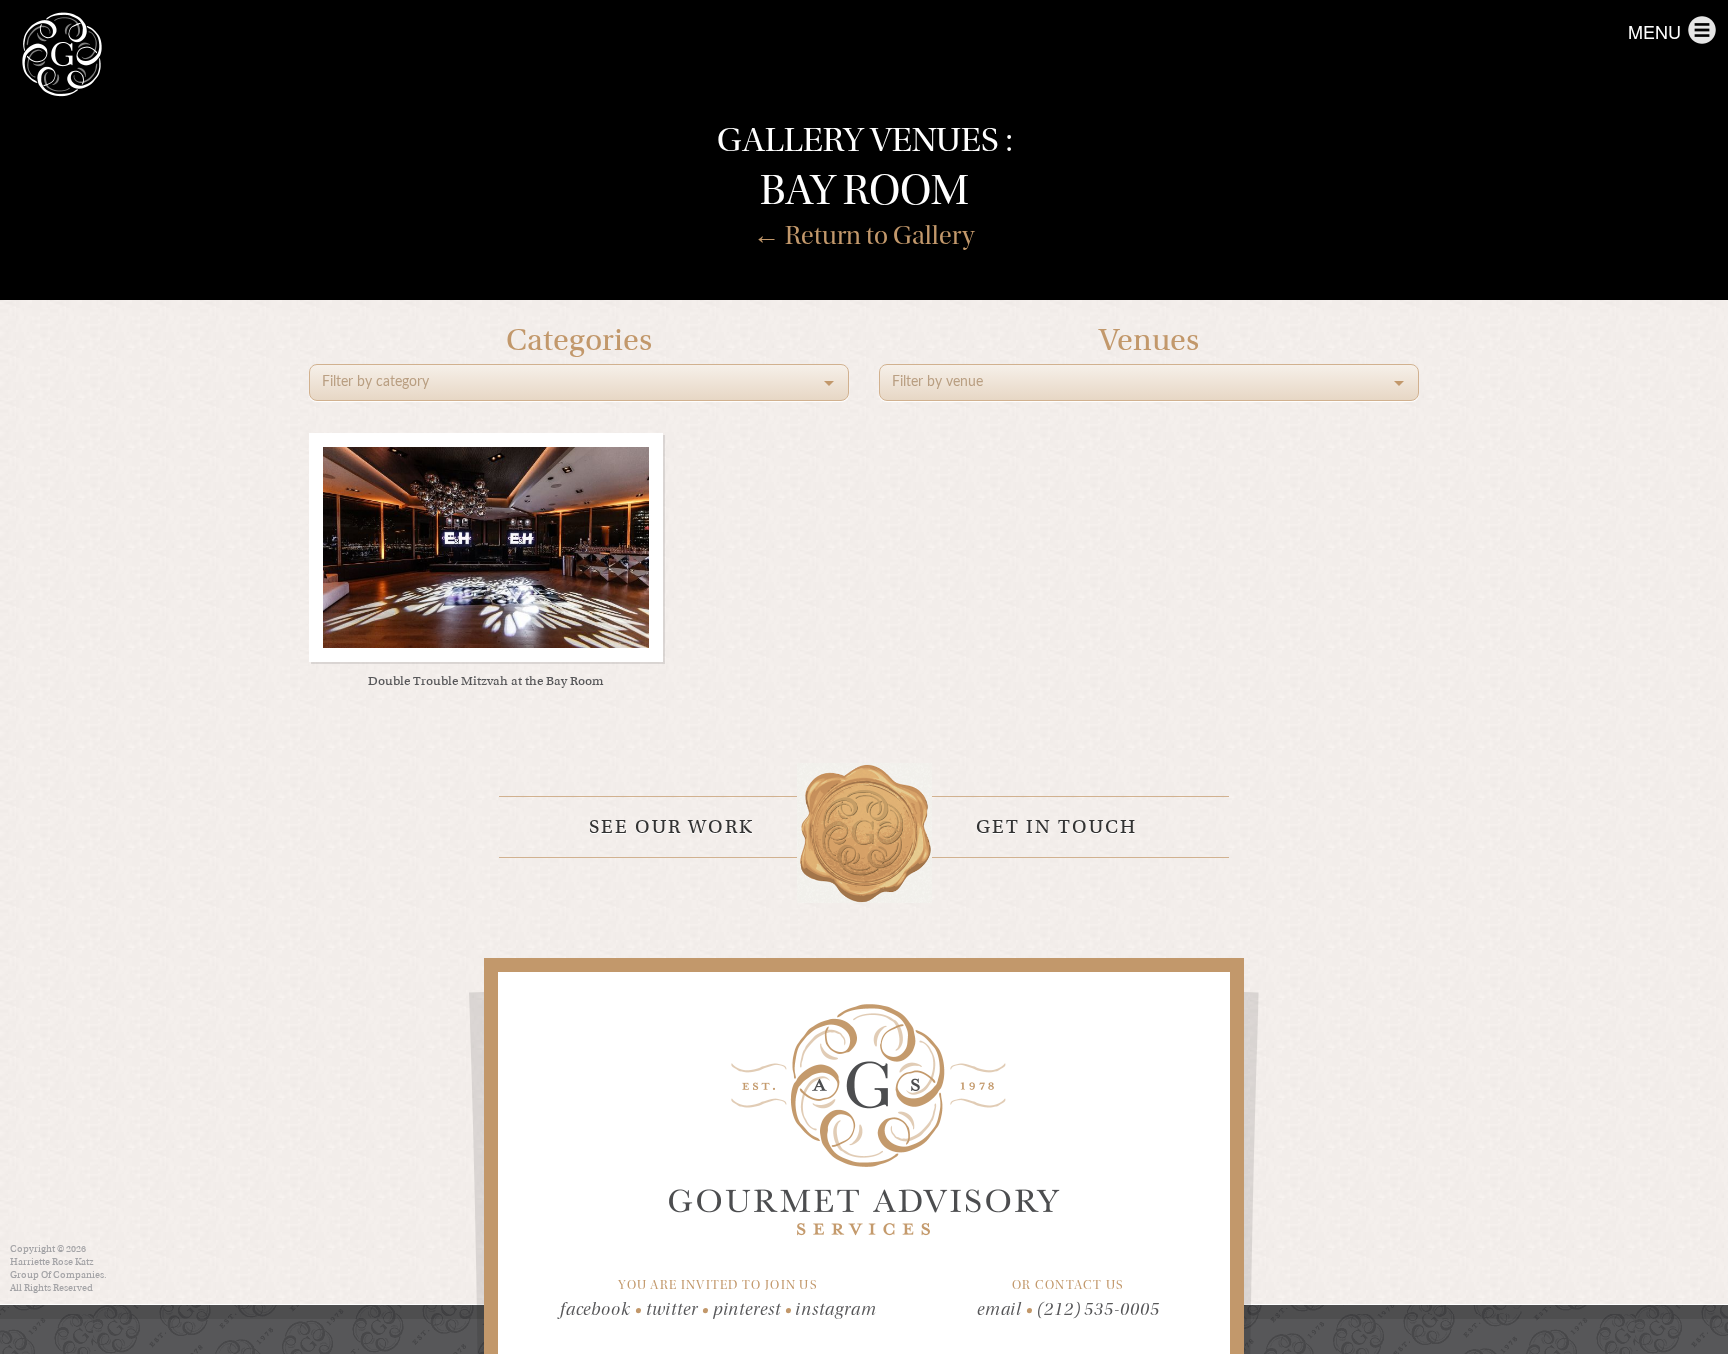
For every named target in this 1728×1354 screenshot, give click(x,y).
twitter (677, 1309)
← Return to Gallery (864, 235)
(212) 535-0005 (1098, 1309)
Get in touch (1056, 826)
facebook (601, 1309)
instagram (835, 1309)
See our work (671, 826)
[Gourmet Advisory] (62, 54)
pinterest (752, 1309)
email (1000, 1309)
